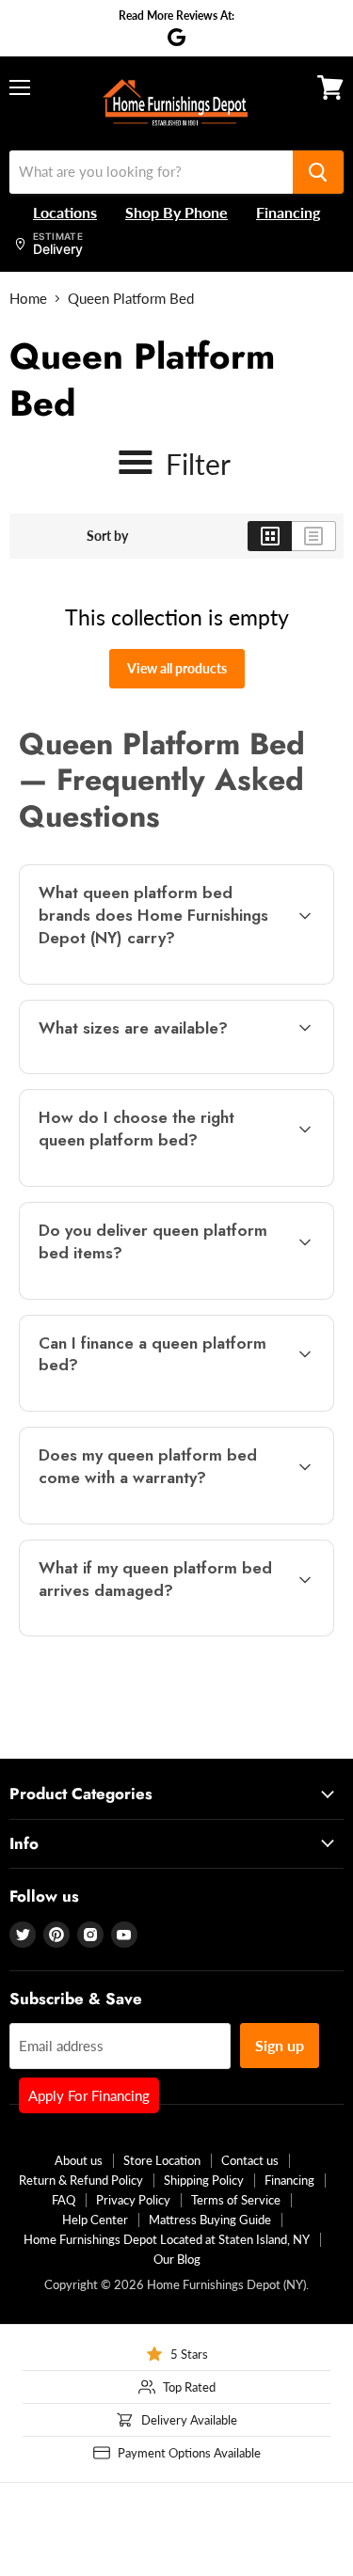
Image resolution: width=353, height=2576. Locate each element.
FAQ (64, 2200)
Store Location (162, 2160)
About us (79, 2160)
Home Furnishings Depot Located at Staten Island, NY (167, 2239)
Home (28, 299)
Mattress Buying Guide (210, 2220)
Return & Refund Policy (81, 2180)
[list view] (314, 536)
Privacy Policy (133, 2200)
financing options (169, 1407)
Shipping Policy (204, 2180)
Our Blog (177, 2259)
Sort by (107, 536)
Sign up (280, 2045)
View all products (177, 668)
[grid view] (270, 536)
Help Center (95, 2220)
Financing (289, 2180)
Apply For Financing (89, 2095)
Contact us (250, 2160)
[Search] (318, 172)
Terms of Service (236, 2200)
